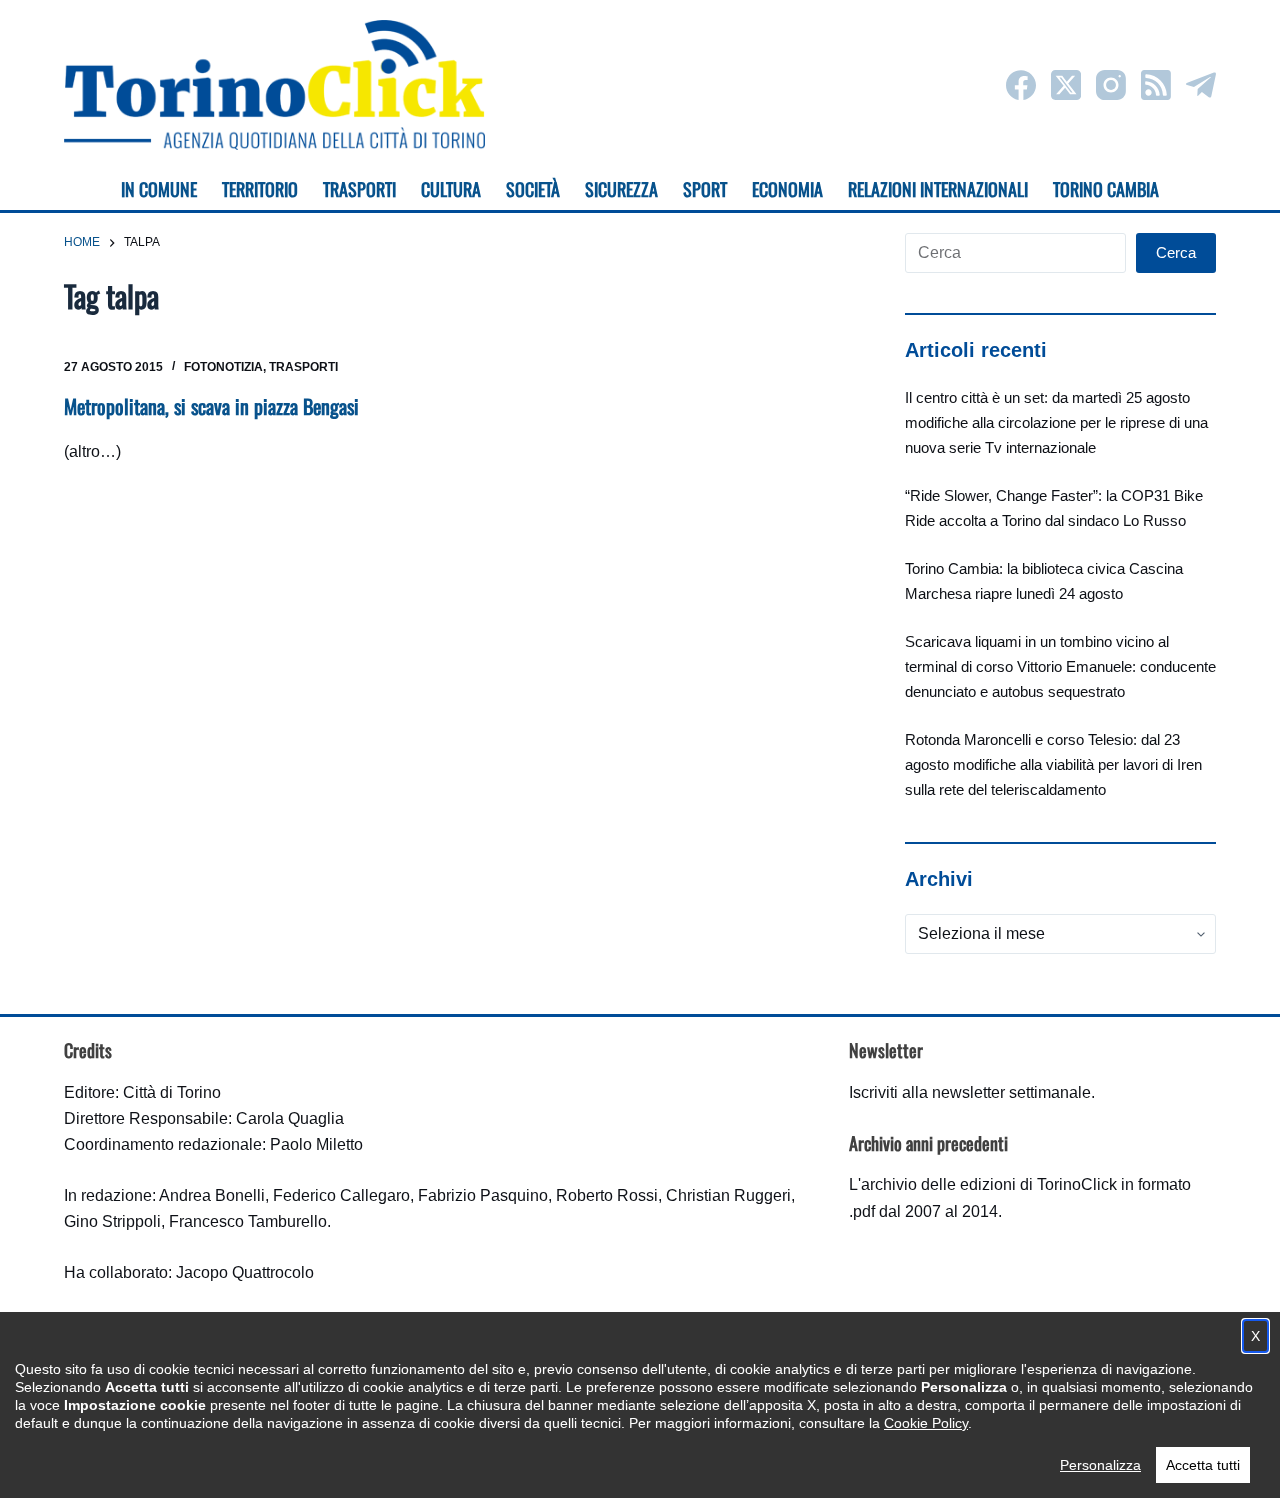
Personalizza (1100, 1465)
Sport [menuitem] (705, 189)
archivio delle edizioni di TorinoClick (989, 1184)
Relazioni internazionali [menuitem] (938, 189)
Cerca (1176, 252)
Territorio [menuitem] (260, 189)
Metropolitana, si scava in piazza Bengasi (211, 406)
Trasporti (303, 367)
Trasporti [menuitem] (359, 189)
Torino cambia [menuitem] (1106, 189)
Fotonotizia (223, 367)
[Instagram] (1111, 85)
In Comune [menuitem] (159, 189)
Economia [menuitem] (787, 189)
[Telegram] (1201, 85)
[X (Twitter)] (1066, 85)
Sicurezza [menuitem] (621, 189)
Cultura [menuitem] (451, 189)
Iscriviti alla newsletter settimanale (970, 1092)
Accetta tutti (1203, 1465)
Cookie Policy (926, 1423)
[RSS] (1156, 85)
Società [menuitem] (533, 189)
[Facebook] (1021, 85)
